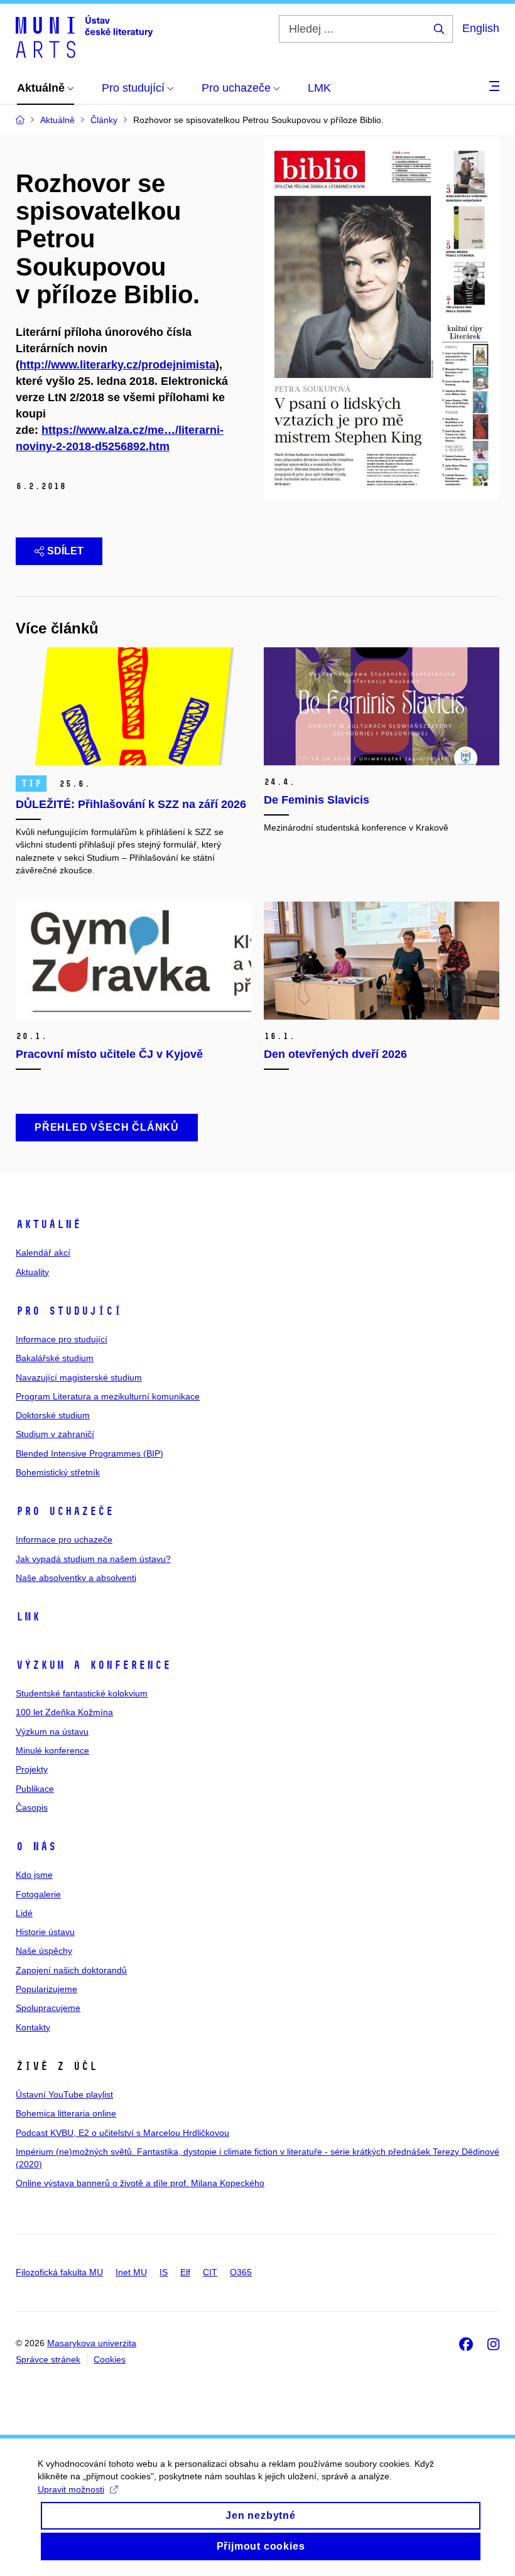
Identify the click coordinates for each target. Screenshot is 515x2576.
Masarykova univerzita (92, 2343)
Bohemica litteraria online (66, 2113)
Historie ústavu (45, 1932)
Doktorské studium (53, 1415)
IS (164, 2272)
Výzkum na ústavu (52, 1732)
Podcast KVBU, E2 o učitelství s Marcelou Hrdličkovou (122, 2133)
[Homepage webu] (84, 36)
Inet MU (131, 2272)
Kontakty (33, 2027)
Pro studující (69, 1311)
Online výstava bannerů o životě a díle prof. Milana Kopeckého (140, 2183)
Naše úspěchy (44, 1951)
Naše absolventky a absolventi (76, 1578)
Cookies (110, 2359)
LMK (28, 1617)
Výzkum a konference (93, 1665)
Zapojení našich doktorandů (71, 1970)
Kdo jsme (34, 1875)
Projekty (32, 1769)
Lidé (24, 1913)
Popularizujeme (46, 1989)
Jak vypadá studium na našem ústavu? (93, 1559)
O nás (36, 1846)
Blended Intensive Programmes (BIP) (89, 1453)
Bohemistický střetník (58, 1472)
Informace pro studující (62, 1339)
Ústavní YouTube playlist (64, 2094)
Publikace (35, 1789)
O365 (241, 2272)
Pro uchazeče (65, 1511)
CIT (210, 2272)
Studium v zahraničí (55, 1434)
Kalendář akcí (43, 1253)
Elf (185, 2272)
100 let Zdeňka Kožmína (64, 1712)
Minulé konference (52, 1750)
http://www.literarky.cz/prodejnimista (117, 365)
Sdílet (65, 551)
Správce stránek (48, 2359)
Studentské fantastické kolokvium (82, 1693)
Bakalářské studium (55, 1358)
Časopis (32, 1808)
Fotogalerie (38, 1894)
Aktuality (32, 1272)
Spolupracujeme (48, 2008)
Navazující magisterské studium (79, 1377)
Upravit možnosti (71, 2489)
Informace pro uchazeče (64, 1539)
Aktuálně (48, 1224)
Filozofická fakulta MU (59, 2272)
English (481, 28)
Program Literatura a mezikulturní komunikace (108, 1396)
